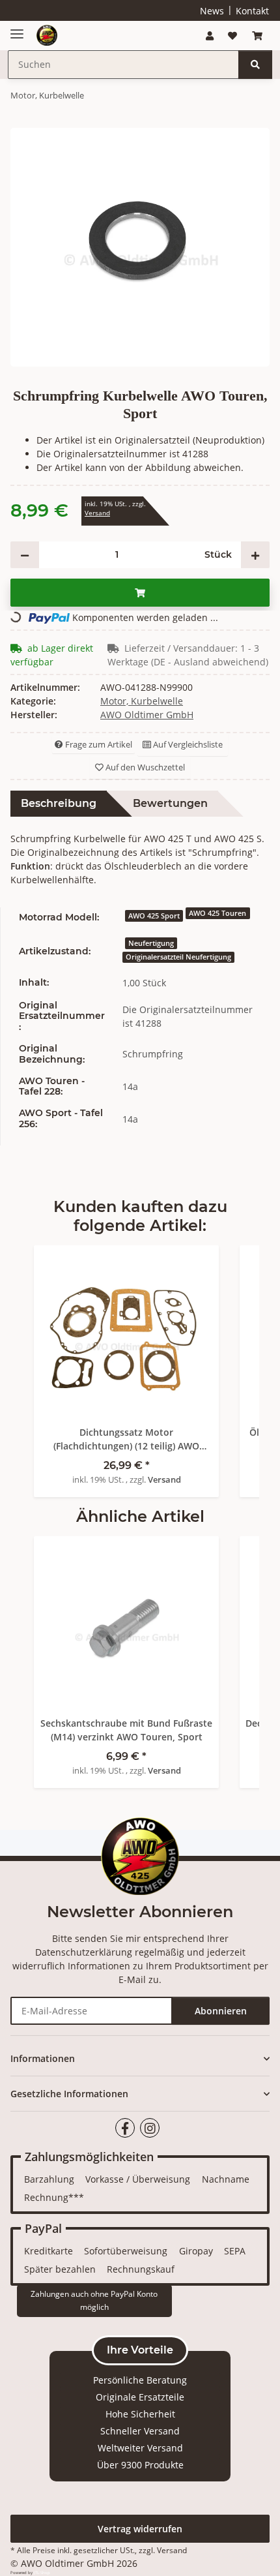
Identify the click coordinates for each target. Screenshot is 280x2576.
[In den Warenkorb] (140, 593)
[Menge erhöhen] (255, 555)
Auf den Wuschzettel (144, 767)
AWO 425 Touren (217, 913)
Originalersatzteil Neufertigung (178, 957)
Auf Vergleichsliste (187, 744)
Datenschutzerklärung (84, 1952)
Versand (97, 513)
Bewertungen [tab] (170, 803)
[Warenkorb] (257, 36)
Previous (53, 1361)
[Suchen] (255, 65)
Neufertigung (151, 943)
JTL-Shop (42, 2573)
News (212, 11)
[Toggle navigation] (17, 29)
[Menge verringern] (25, 555)
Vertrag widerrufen (140, 2529)
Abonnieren (221, 2011)
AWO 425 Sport (154, 916)
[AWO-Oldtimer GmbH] (47, 36)
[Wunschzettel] (232, 36)
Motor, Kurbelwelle (142, 701)
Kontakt (252, 11)
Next (228, 1361)
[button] (210, 36)
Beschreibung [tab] (59, 803)
